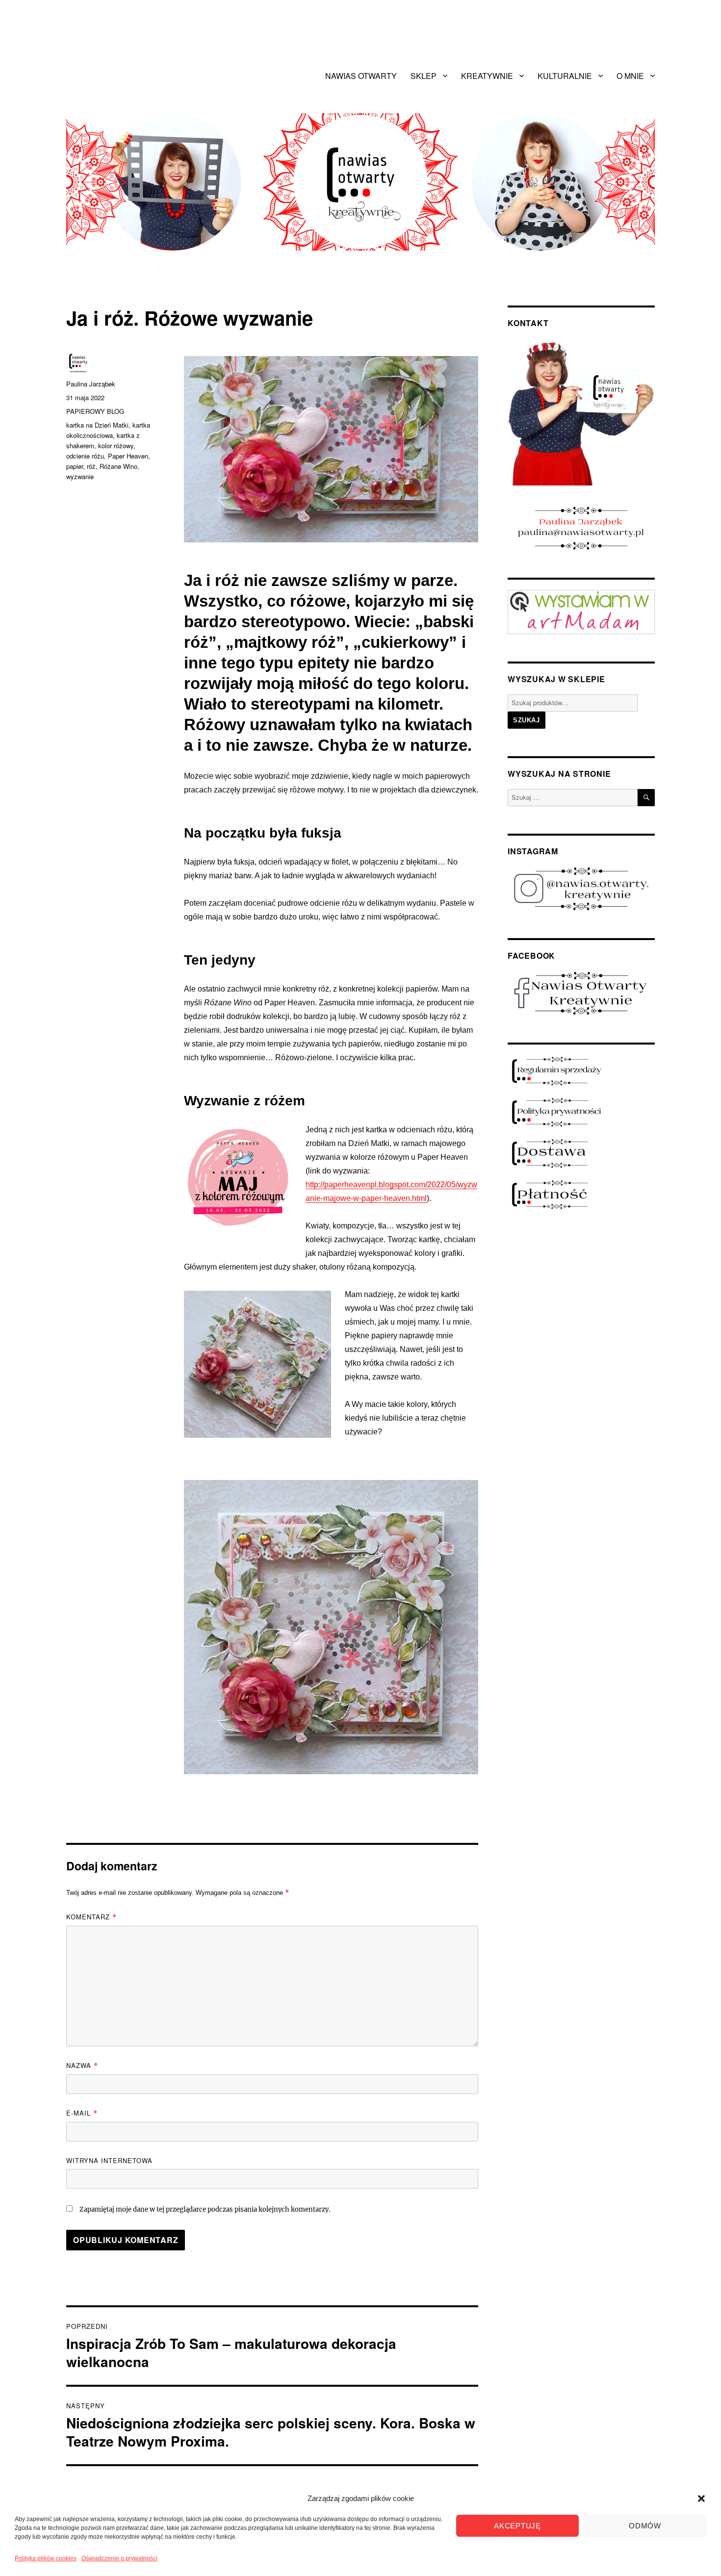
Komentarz (91, 1917)
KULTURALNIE (565, 76)
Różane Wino (118, 466)
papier (75, 466)
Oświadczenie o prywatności (119, 2558)
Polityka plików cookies (46, 2558)
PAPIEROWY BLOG (95, 411)
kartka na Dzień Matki (97, 425)
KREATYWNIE (487, 76)
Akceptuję (517, 2526)
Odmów (645, 2526)
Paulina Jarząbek (91, 384)
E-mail (82, 2113)
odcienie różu (85, 456)
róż (91, 466)
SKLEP (424, 76)
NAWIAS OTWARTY (361, 76)
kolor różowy (116, 446)
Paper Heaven (128, 456)
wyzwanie (80, 476)
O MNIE (630, 76)
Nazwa (82, 2065)
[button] (701, 2499)
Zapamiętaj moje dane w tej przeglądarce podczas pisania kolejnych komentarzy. (205, 2209)
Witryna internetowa (109, 2160)
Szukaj (527, 720)
